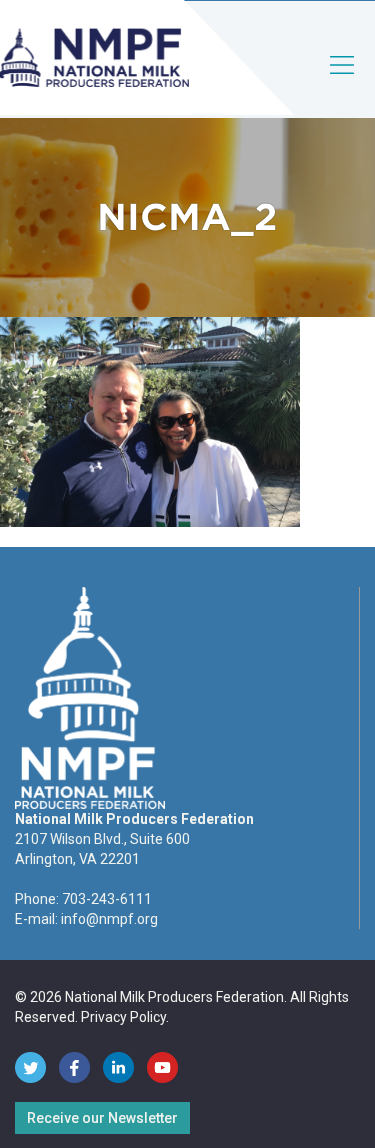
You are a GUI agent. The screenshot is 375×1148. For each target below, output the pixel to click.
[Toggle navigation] (343, 81)
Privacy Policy (123, 1017)
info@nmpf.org (109, 919)
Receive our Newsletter (102, 1118)
